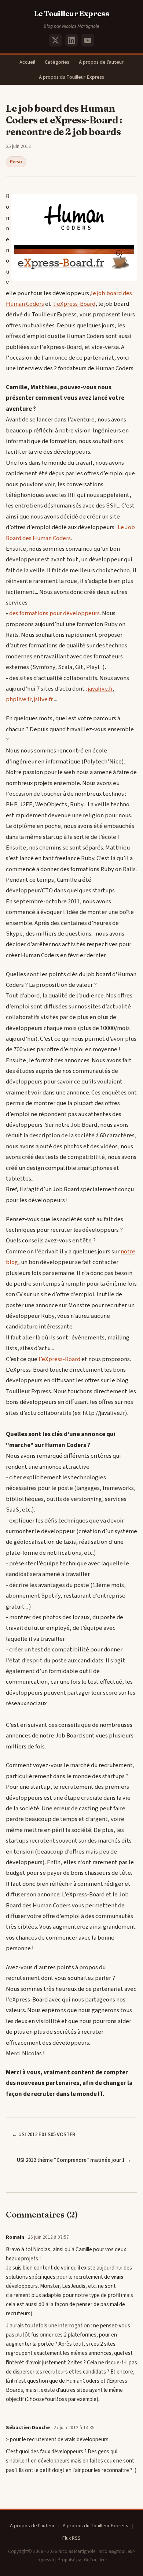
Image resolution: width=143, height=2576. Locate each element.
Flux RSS (71, 2538)
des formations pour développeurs (54, 613)
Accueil (27, 62)
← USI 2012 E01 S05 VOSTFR (43, 2135)
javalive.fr (100, 689)
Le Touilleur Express (72, 13)
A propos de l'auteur (101, 62)
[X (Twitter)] (55, 40)
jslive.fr (43, 699)
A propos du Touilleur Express (71, 77)
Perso (16, 162)
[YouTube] (88, 40)
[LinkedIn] (71, 40)
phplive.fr (19, 699)
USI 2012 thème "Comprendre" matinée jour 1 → (74, 2160)
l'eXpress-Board (74, 304)
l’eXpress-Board (59, 1359)
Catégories (57, 62)
